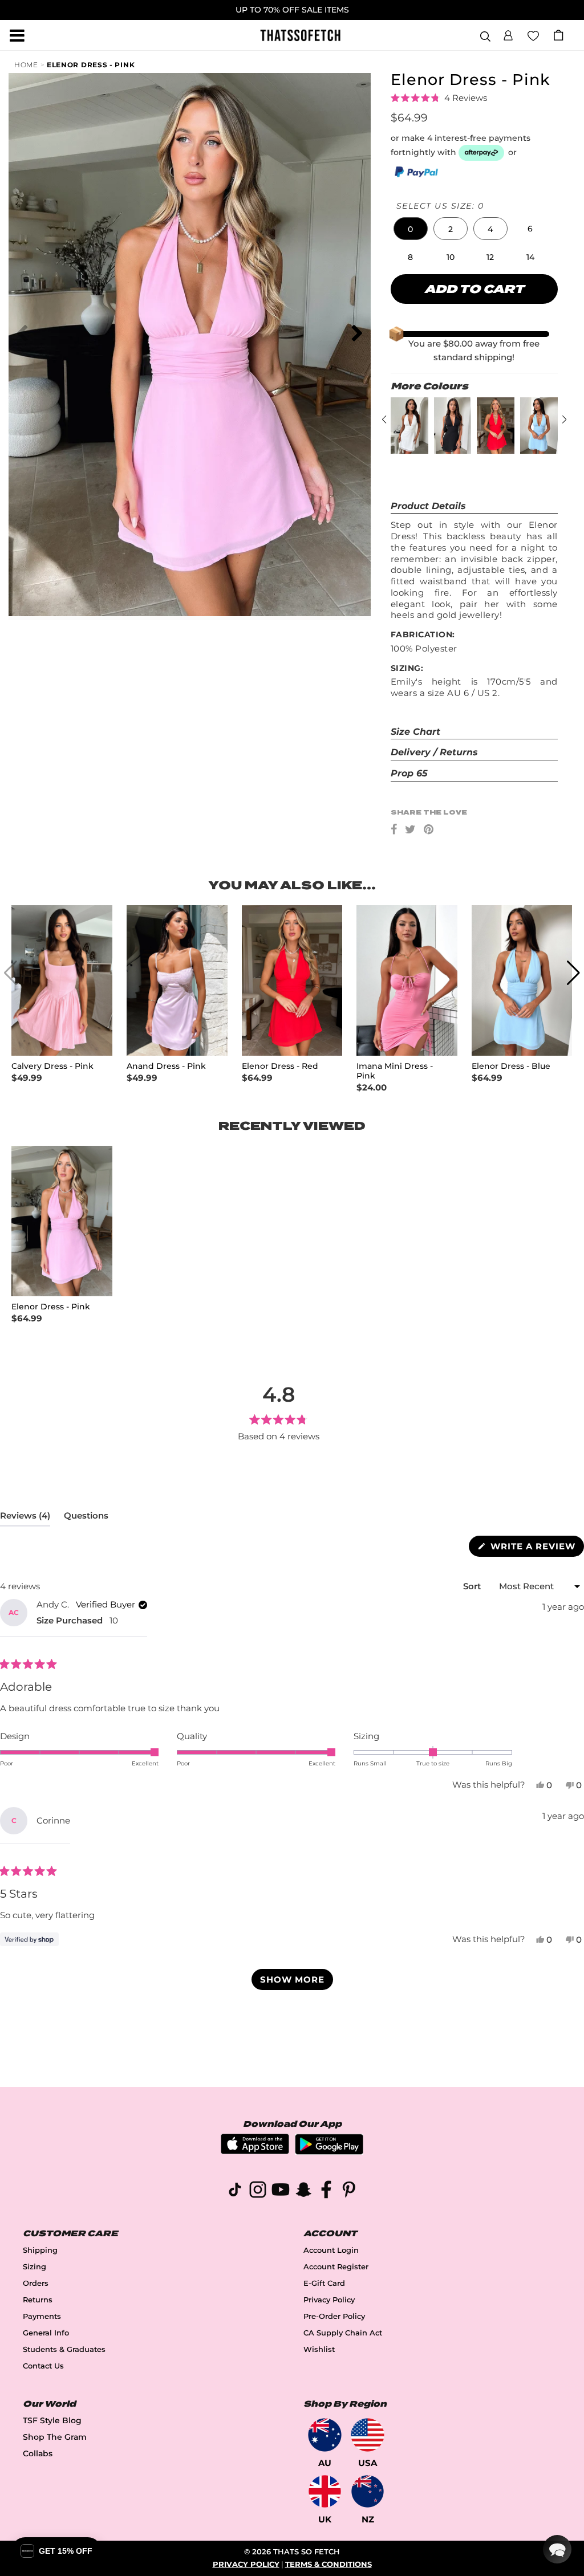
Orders (36, 2283)
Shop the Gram (55, 2437)
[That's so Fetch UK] (325, 2491)
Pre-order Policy (334, 2316)
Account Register (336, 2267)
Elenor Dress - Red (280, 1066)
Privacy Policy (329, 2300)
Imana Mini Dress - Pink (395, 1071)
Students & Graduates (64, 2349)
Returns (38, 2300)
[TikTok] (235, 2192)
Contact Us (43, 2366)
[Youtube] (281, 2192)
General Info (46, 2333)
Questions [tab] (86, 1518)
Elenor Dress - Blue (511, 1066)
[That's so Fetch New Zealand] (368, 2491)
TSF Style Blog (52, 2420)
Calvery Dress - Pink (52, 1066)
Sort (473, 1586)
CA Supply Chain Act (343, 2333)
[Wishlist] (533, 35)
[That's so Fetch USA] (368, 2435)
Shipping (40, 2250)
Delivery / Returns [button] (434, 752)
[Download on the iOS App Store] (255, 2151)
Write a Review (536, 1549)
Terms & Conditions (328, 2564)
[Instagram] (258, 2192)
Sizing (35, 2267)
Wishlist (319, 2349)
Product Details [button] (428, 506)
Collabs (38, 2453)
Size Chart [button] (415, 732)
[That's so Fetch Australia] (325, 2435)
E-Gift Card (324, 2283)
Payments (42, 2316)
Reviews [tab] (25, 1518)
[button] (508, 34)
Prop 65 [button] (409, 773)
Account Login (331, 2250)
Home (26, 65)
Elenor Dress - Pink (91, 65)
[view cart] (558, 35)
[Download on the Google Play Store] (329, 2152)
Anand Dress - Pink (166, 1066)
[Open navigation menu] (17, 35)
